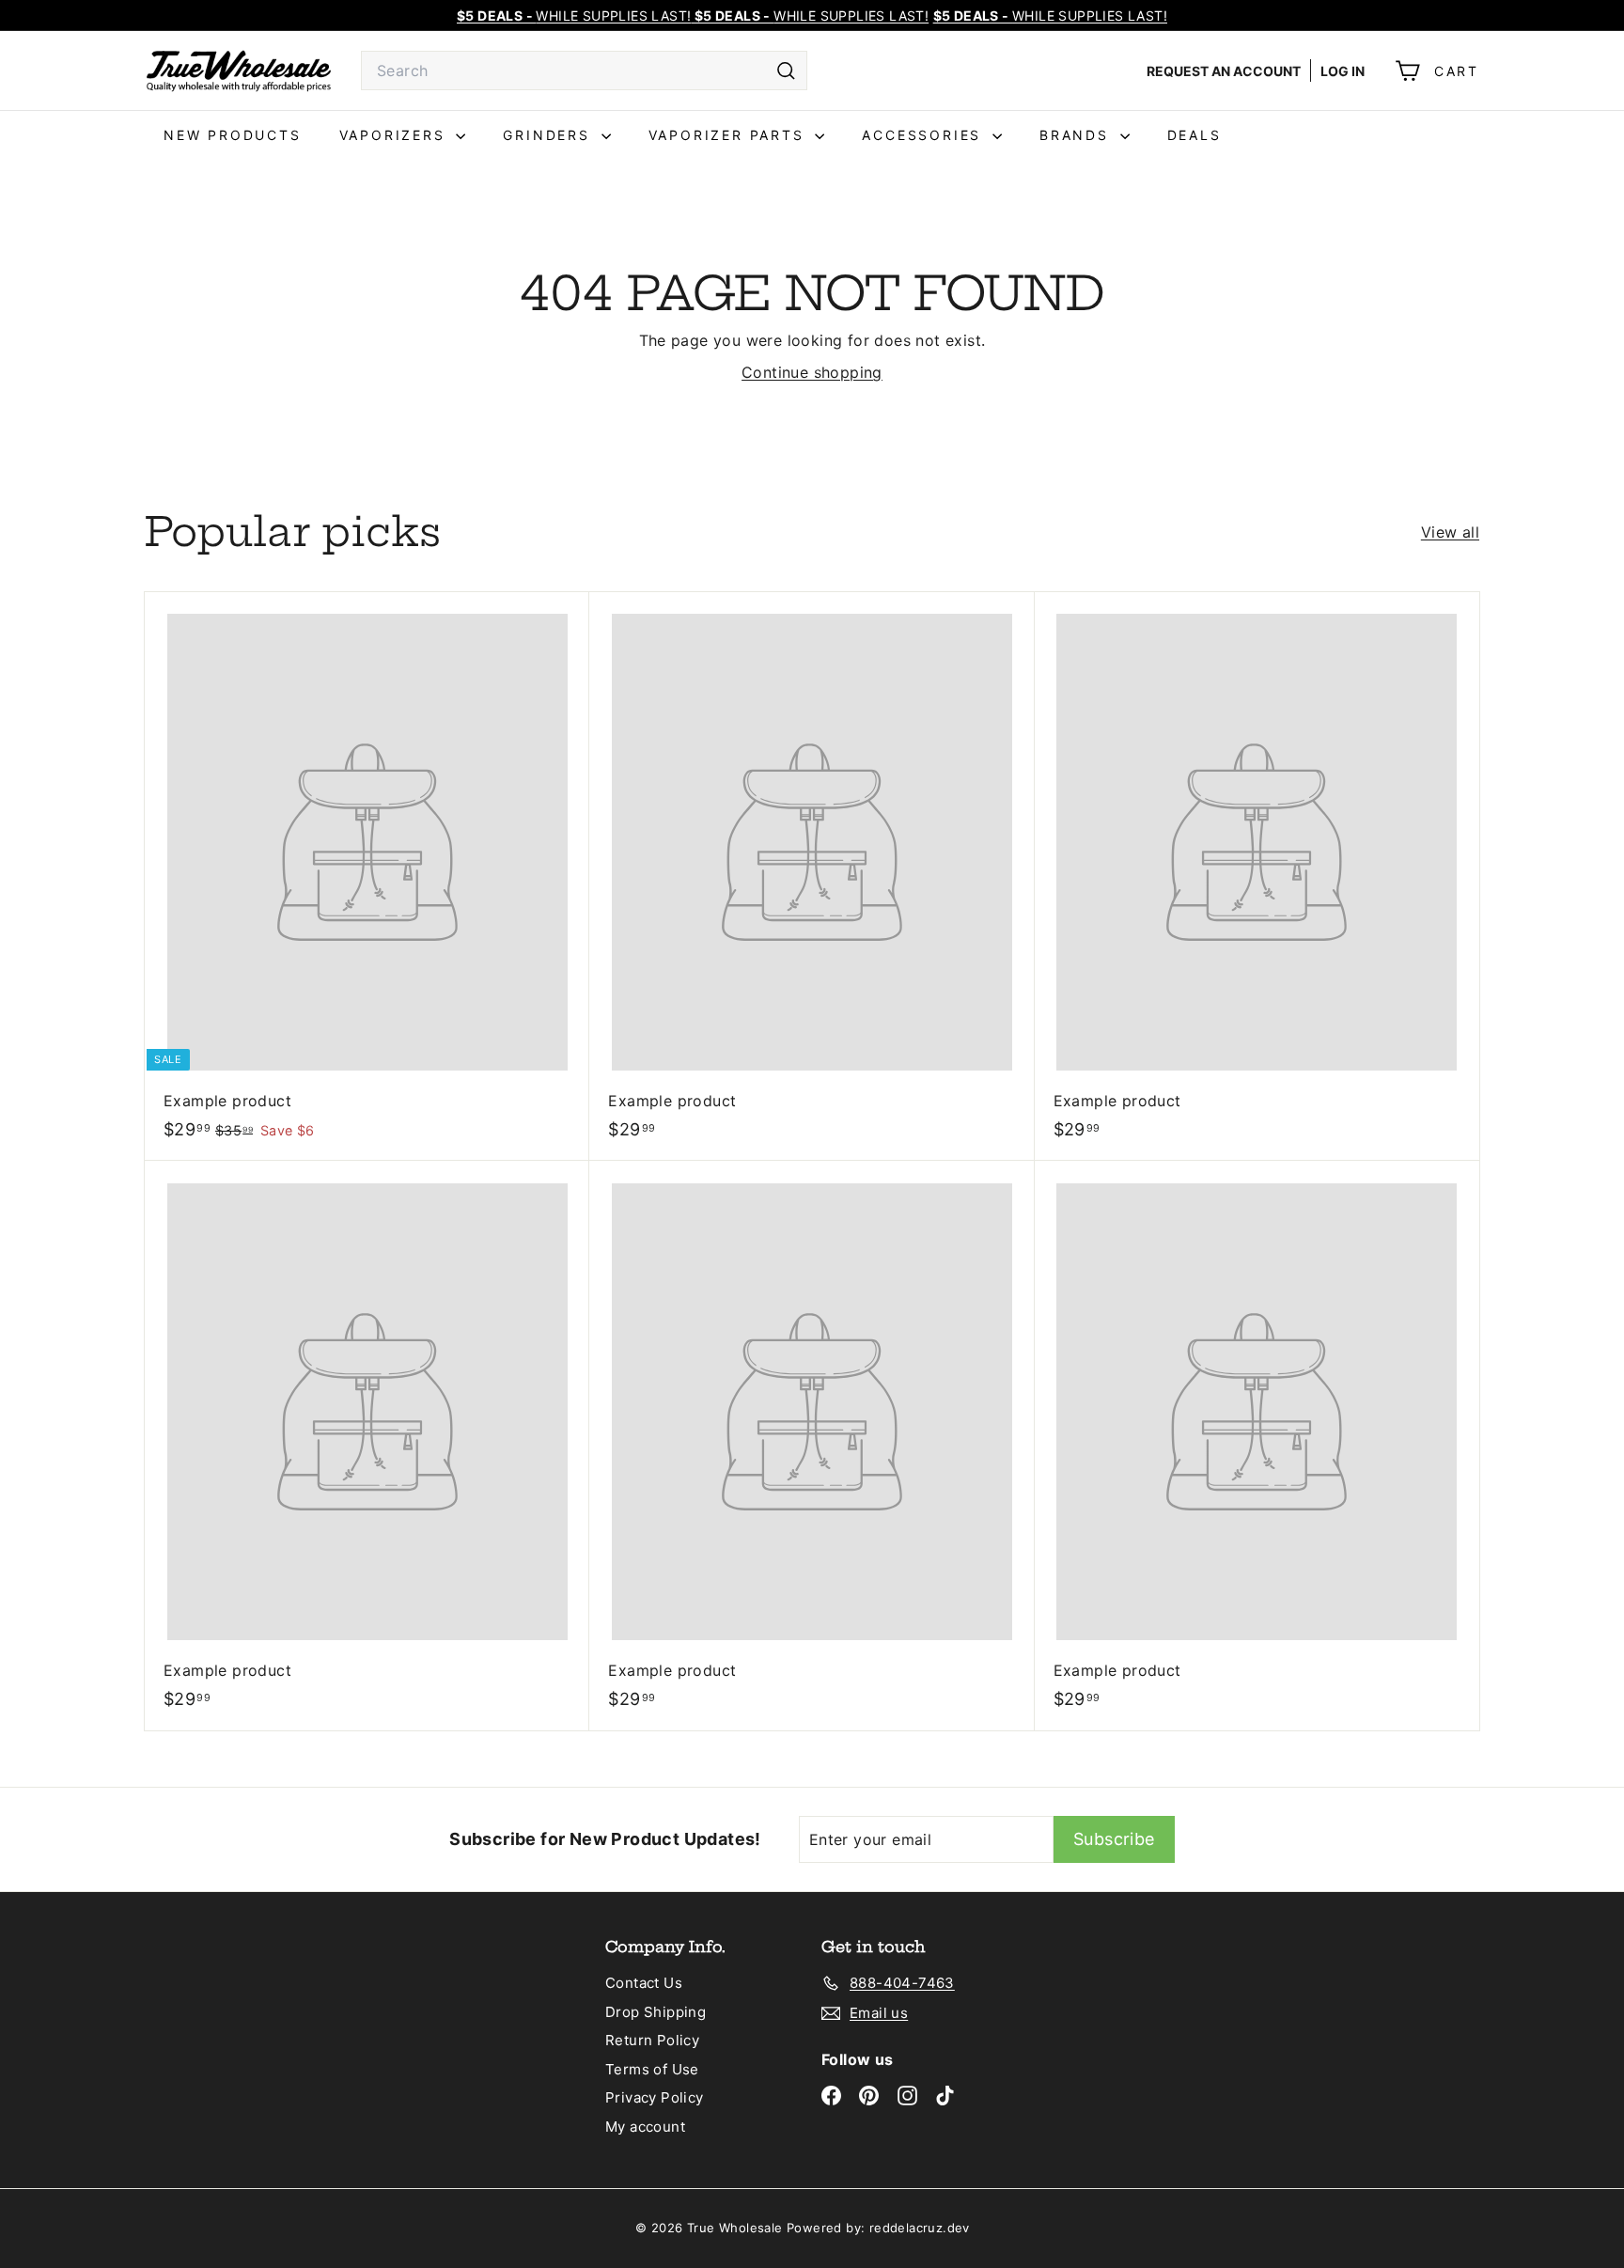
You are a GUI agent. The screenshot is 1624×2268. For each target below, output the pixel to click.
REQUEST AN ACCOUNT (1224, 71)
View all (1450, 532)
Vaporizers (396, 135)
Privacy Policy (655, 2097)
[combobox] (584, 70)
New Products (233, 135)
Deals (1195, 135)
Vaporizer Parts (730, 135)
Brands (1077, 135)
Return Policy (652, 2040)
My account (645, 2127)
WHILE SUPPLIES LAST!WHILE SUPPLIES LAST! (693, 16)
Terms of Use (652, 2069)
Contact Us (644, 1983)
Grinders (549, 135)
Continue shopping (812, 372)
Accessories (925, 135)
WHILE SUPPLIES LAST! (1050, 16)
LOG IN (1343, 71)
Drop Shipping (656, 2012)
